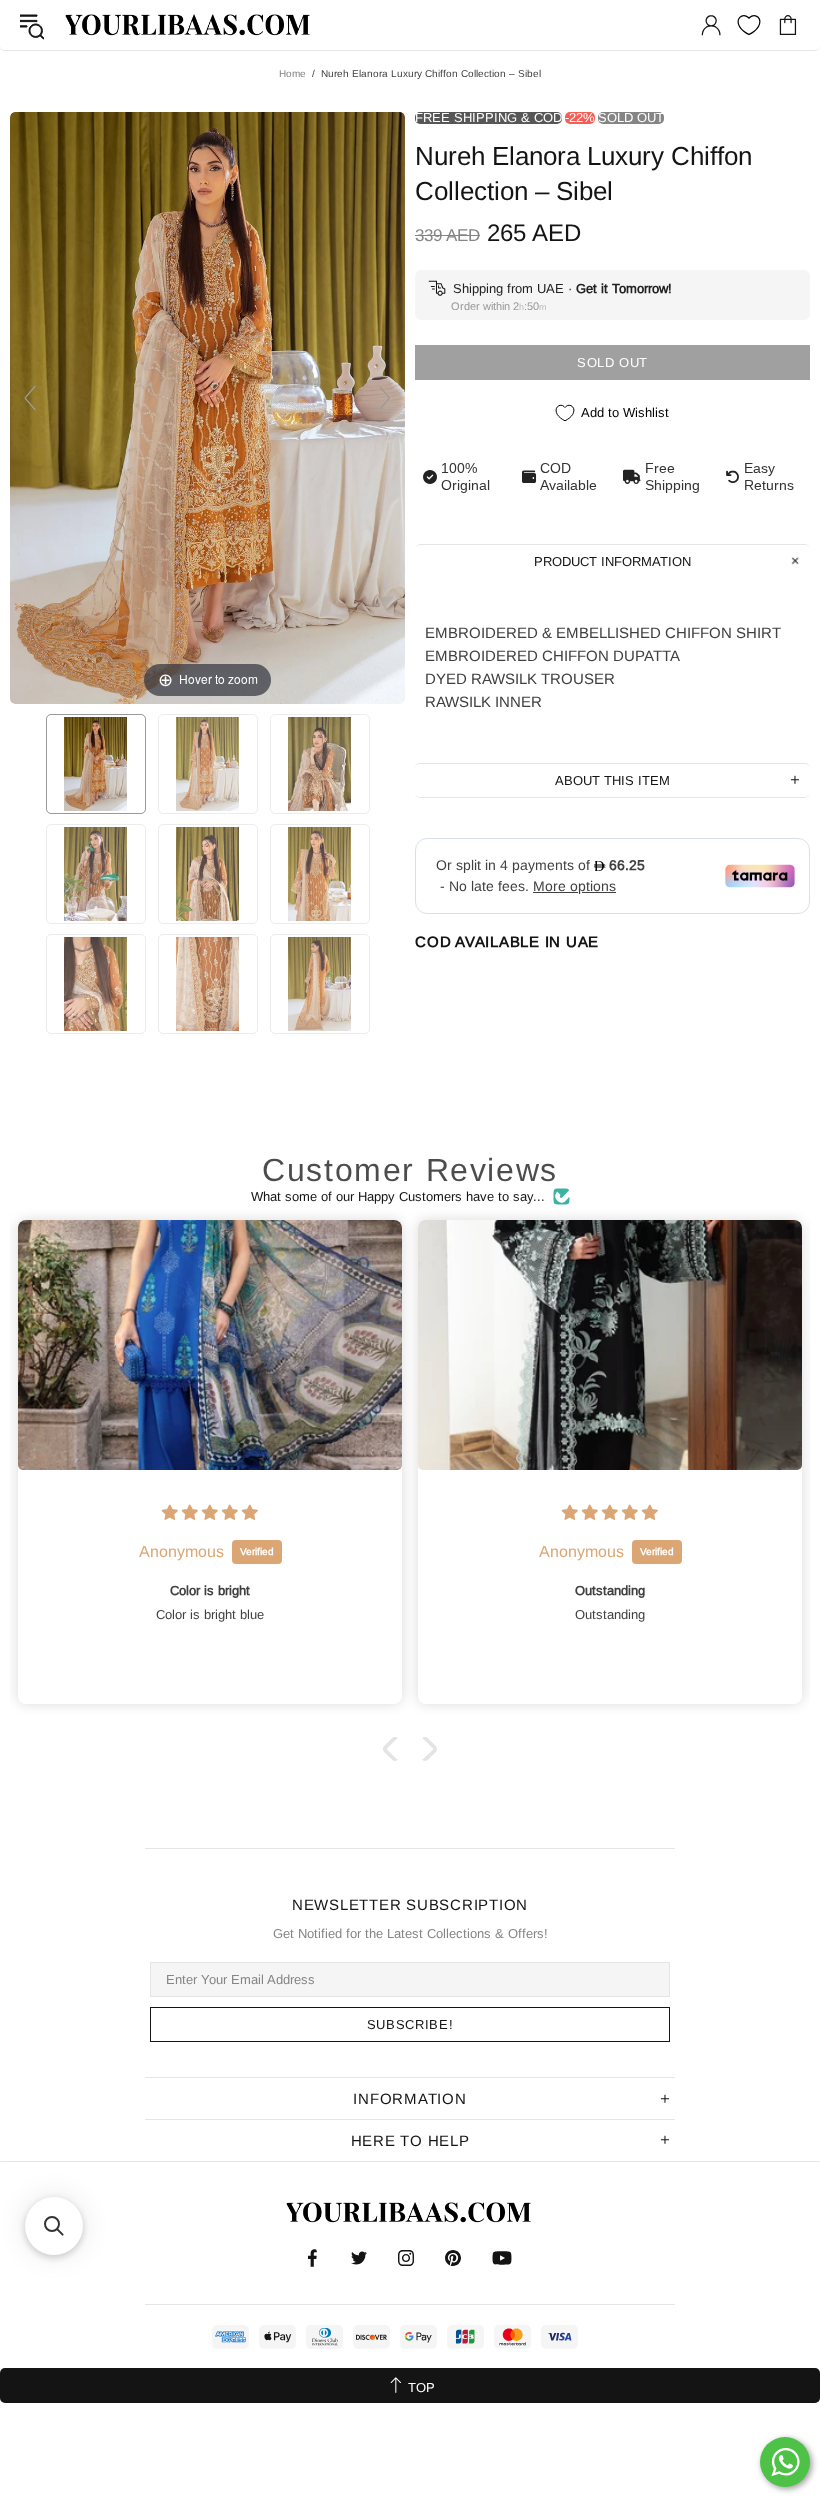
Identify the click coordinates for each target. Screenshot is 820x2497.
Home (292, 73)
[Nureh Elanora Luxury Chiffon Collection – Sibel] (96, 764)
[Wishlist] (749, 25)
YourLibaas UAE (189, 24)
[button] (395, 1749)
